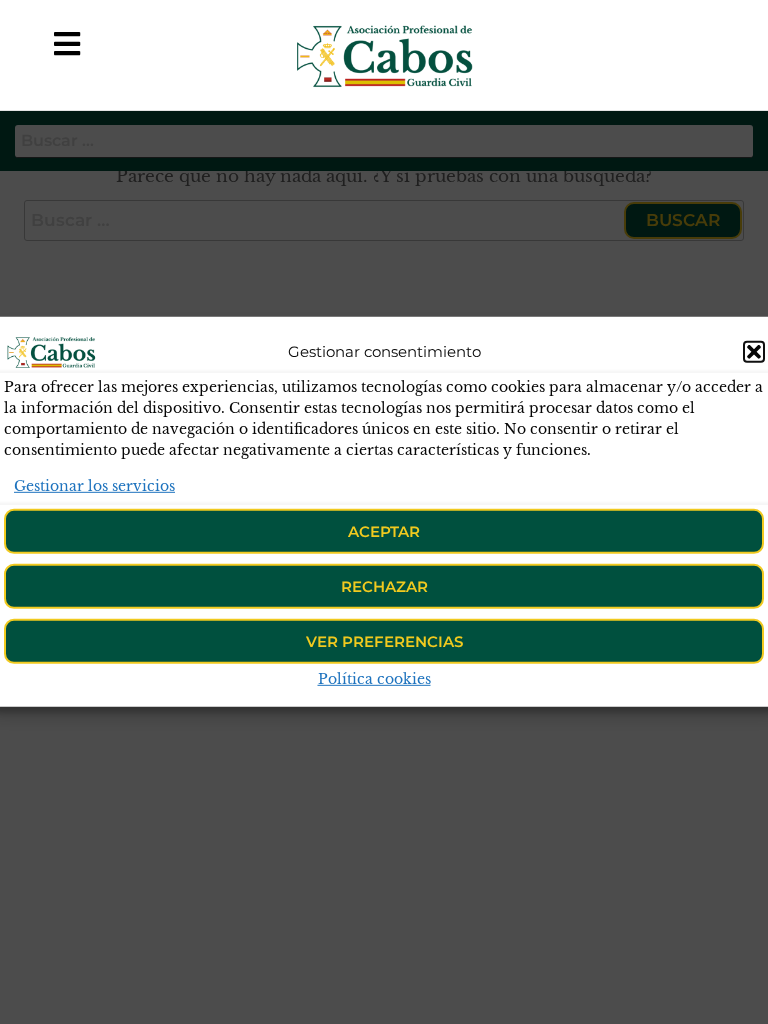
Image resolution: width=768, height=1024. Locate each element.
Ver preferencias (384, 641)
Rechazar (384, 586)
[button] (754, 352)
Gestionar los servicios (94, 486)
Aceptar (384, 531)
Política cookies (374, 679)
